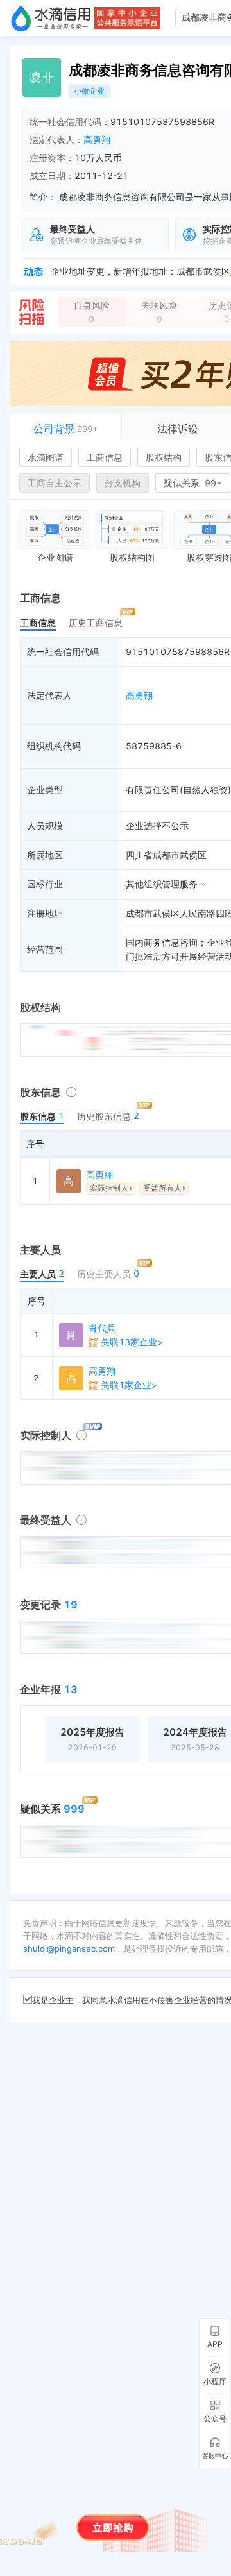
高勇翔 (97, 140)
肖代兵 (102, 1328)
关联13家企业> (132, 1342)
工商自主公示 (55, 483)
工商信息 (105, 457)
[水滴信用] (51, 18)
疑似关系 (193, 483)
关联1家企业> (129, 1385)
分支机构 (123, 483)
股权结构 (164, 457)
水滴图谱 (46, 457)
